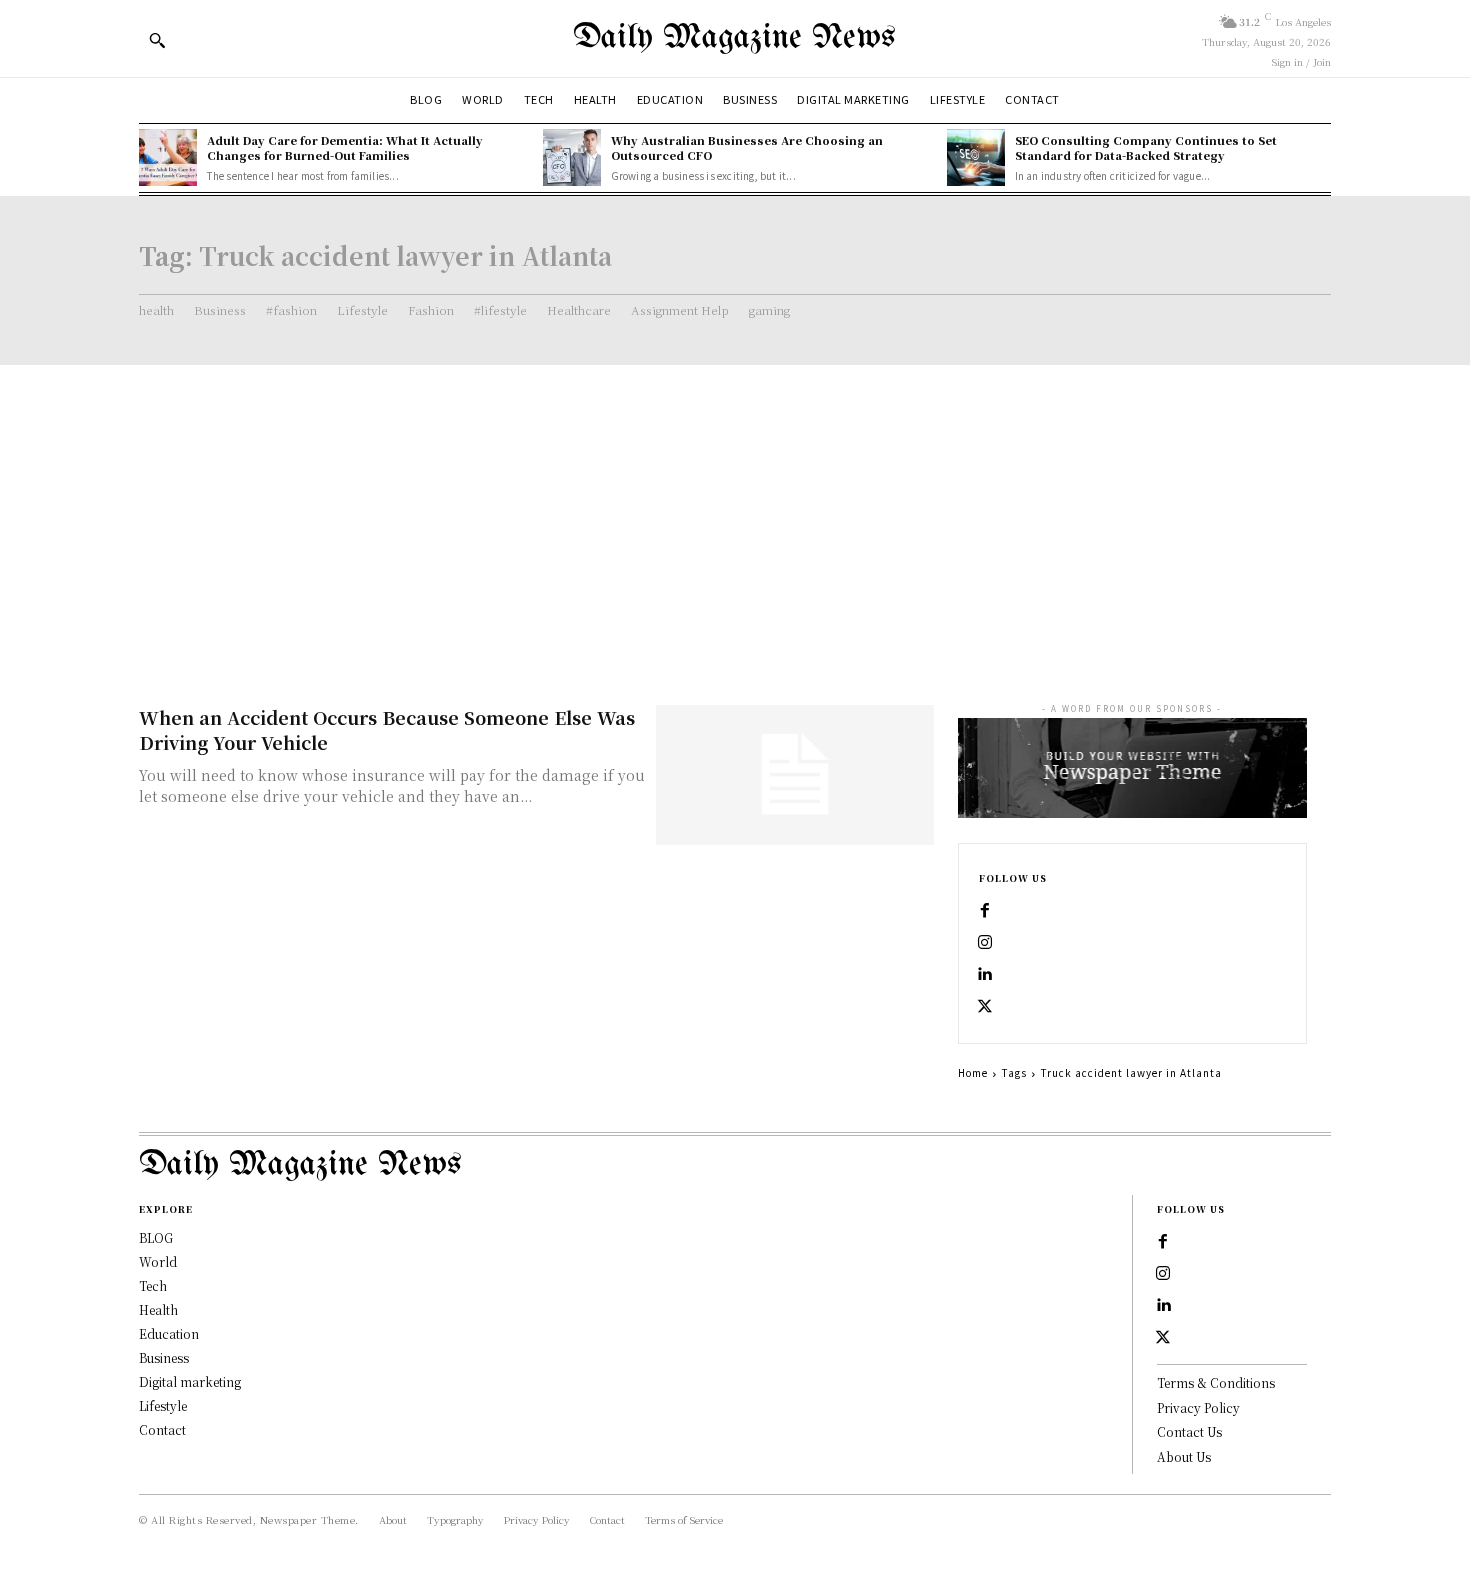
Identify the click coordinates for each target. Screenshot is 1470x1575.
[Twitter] (985, 1007)
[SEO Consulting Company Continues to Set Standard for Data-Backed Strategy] (976, 158)
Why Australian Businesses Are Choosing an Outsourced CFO (747, 147)
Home (973, 1072)
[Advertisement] (735, 515)
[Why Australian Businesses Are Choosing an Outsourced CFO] (572, 158)
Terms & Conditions (1216, 1382)
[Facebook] (985, 911)
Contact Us (1189, 1431)
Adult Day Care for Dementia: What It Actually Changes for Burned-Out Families (345, 147)
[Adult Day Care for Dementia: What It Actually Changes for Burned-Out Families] (168, 158)
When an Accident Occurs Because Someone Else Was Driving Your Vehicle (387, 729)
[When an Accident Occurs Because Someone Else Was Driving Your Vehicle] (795, 774)
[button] (157, 40)
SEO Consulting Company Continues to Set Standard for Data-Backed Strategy (1146, 147)
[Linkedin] (985, 975)
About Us (1184, 1456)
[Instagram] (985, 943)
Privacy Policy (1198, 1407)
